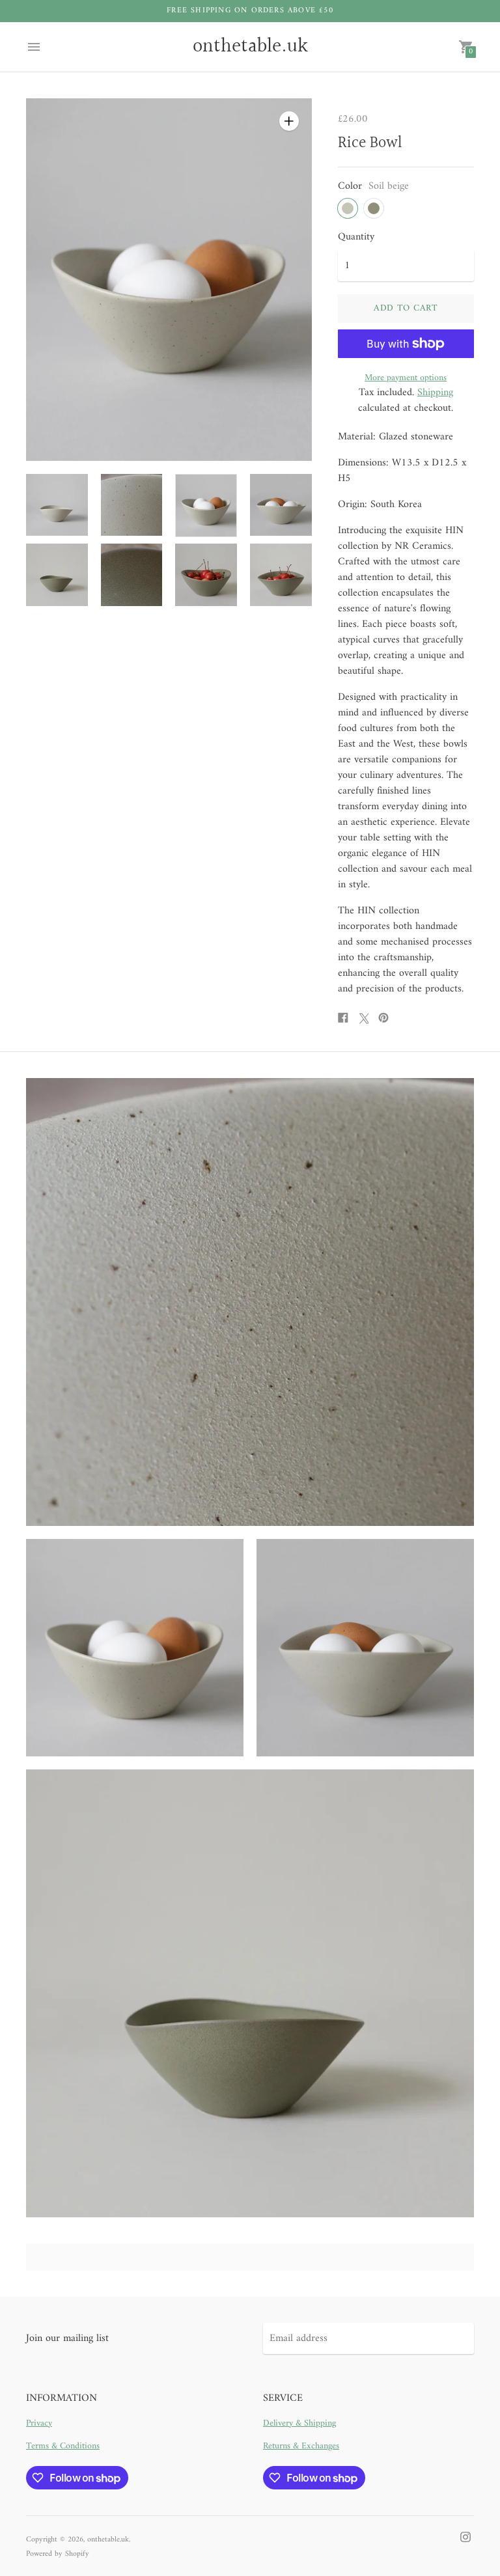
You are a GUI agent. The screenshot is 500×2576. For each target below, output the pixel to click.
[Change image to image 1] (57, 505)
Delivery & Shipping (299, 2423)
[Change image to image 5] (57, 575)
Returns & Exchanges (301, 2446)
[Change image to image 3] (206, 506)
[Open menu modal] (34, 47)
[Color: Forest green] (374, 208)
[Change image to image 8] (281, 575)
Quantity (356, 237)
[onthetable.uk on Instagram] (465, 2537)
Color (350, 186)
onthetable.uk (108, 2540)
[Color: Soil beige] (348, 208)
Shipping (435, 393)
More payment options (406, 378)
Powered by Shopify (58, 2554)
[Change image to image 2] (132, 505)
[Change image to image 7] (206, 575)
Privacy (39, 2423)
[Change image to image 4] (281, 505)
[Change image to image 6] (132, 575)
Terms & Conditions (63, 2446)
